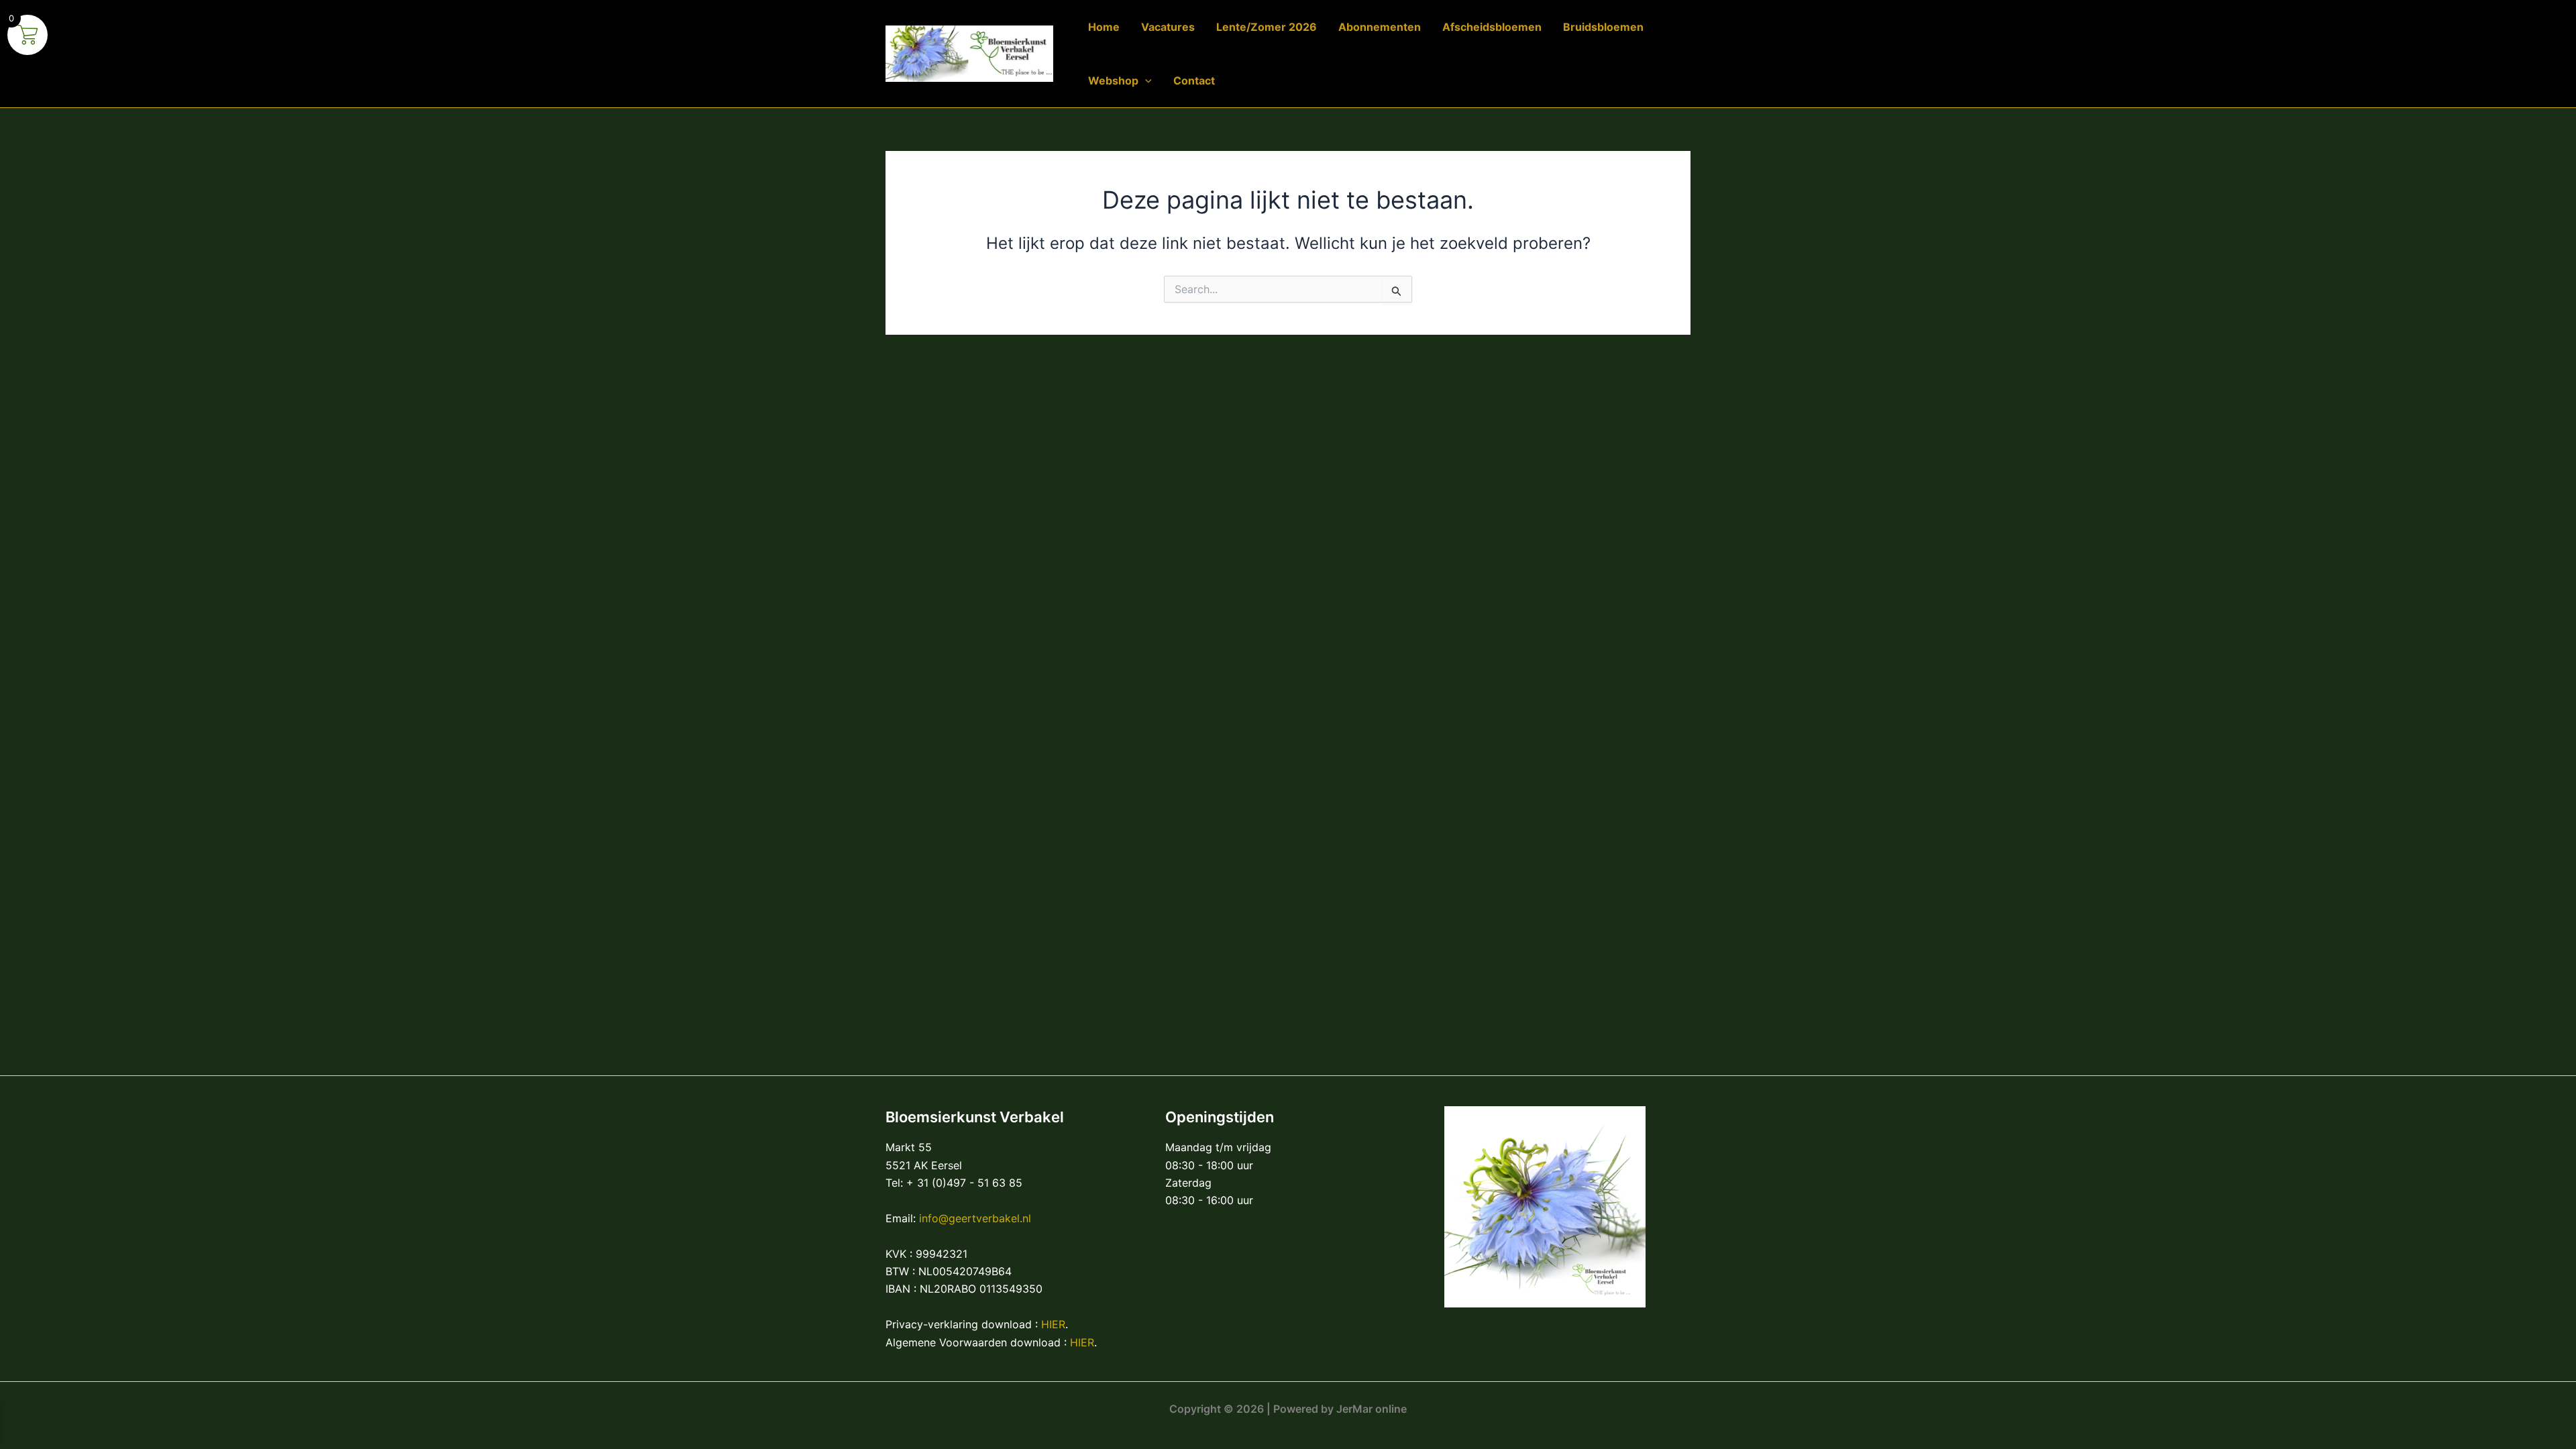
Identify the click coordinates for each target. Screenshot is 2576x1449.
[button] (1145, 80)
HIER (1053, 1324)
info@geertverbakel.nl (975, 1218)
